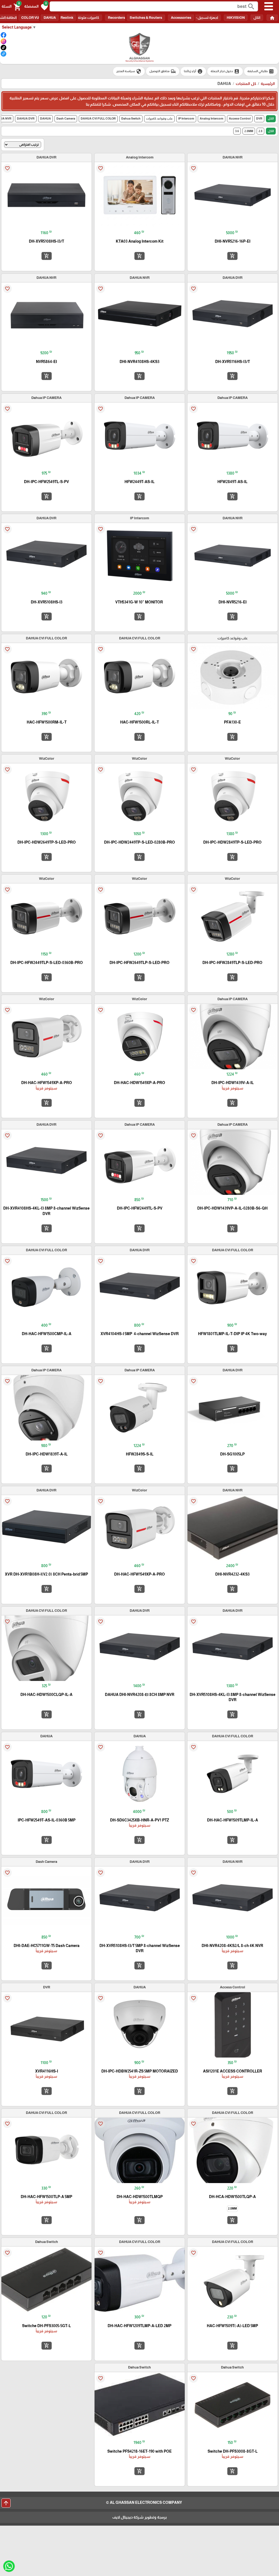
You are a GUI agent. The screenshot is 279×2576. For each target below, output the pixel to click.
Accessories (181, 18)
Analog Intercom (212, 118)
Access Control (240, 118)
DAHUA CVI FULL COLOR (98, 118)
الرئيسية (268, 84)
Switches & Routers (146, 18)
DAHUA (50, 18)
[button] (36, 7)
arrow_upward (6, 2503)
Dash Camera (66, 118)
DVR (259, 118)
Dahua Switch (131, 118)
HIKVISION (236, 18)
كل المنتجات (246, 84)
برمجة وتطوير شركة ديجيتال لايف (139, 2517)
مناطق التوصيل (163, 71)
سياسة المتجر (129, 71)
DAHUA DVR (26, 118)
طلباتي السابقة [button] (261, 71)
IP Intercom (186, 118)
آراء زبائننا (193, 71)
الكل (257, 18)
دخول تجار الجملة (225, 71)
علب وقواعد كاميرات (159, 118)
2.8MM (249, 131)
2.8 (260, 131)
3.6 (237, 131)
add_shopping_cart (232, 256)
